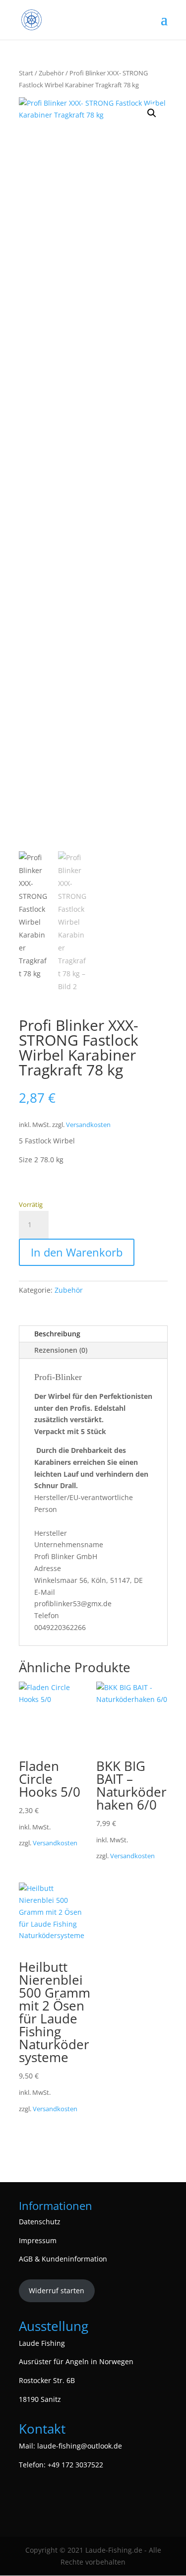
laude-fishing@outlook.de (80, 2446)
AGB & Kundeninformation (63, 2259)
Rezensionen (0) (61, 1350)
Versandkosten (88, 1125)
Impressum (38, 2240)
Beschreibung (57, 1334)
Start (26, 73)
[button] (152, 113)
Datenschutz (40, 2222)
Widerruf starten (57, 2291)
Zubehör (51, 73)
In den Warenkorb (77, 1252)
